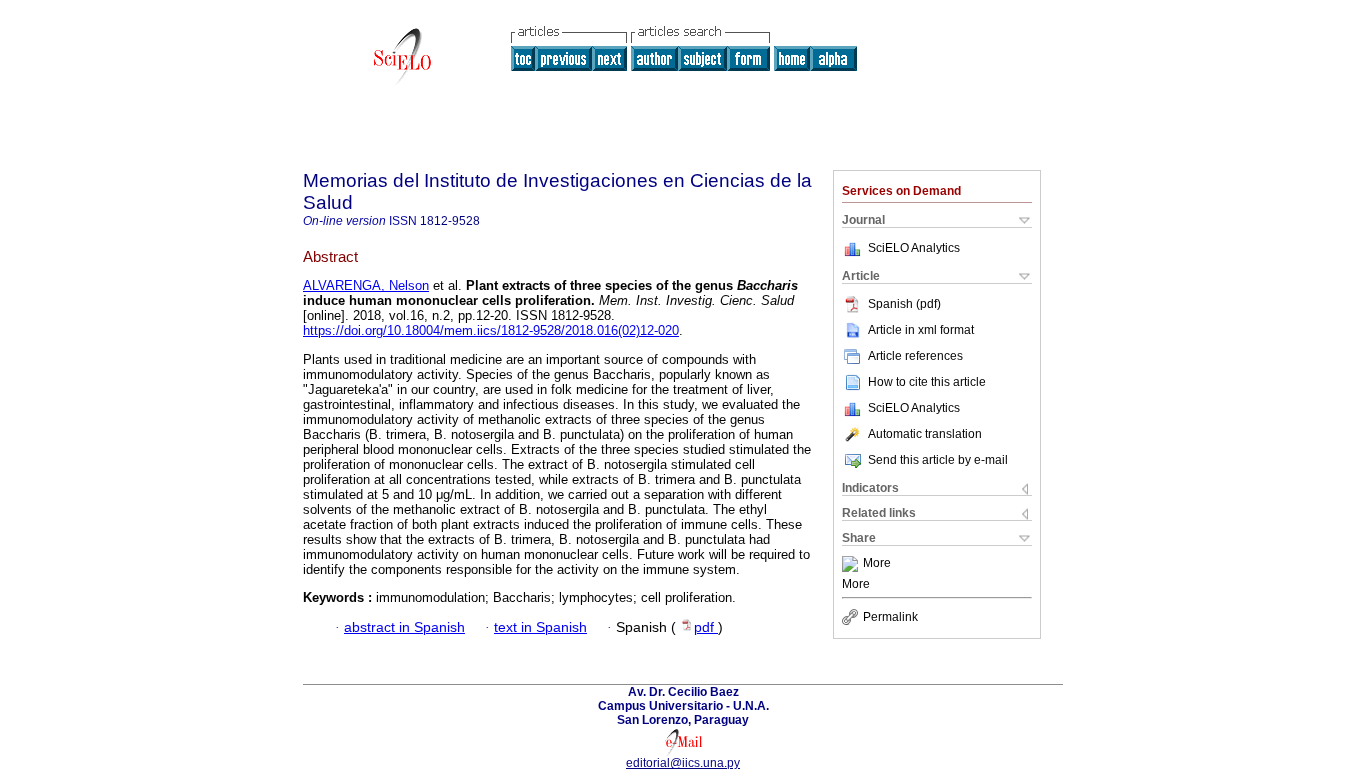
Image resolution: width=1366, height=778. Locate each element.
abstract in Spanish (404, 627)
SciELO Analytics (914, 248)
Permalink (890, 617)
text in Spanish (540, 627)
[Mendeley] (852, 564)
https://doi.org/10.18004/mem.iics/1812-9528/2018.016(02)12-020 (491, 330)
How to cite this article (927, 382)
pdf (706, 627)
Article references (915, 356)
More (877, 564)
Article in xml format (921, 330)
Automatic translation (925, 434)
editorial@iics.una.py (683, 763)
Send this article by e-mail (938, 460)
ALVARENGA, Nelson (366, 285)
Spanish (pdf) (904, 304)
